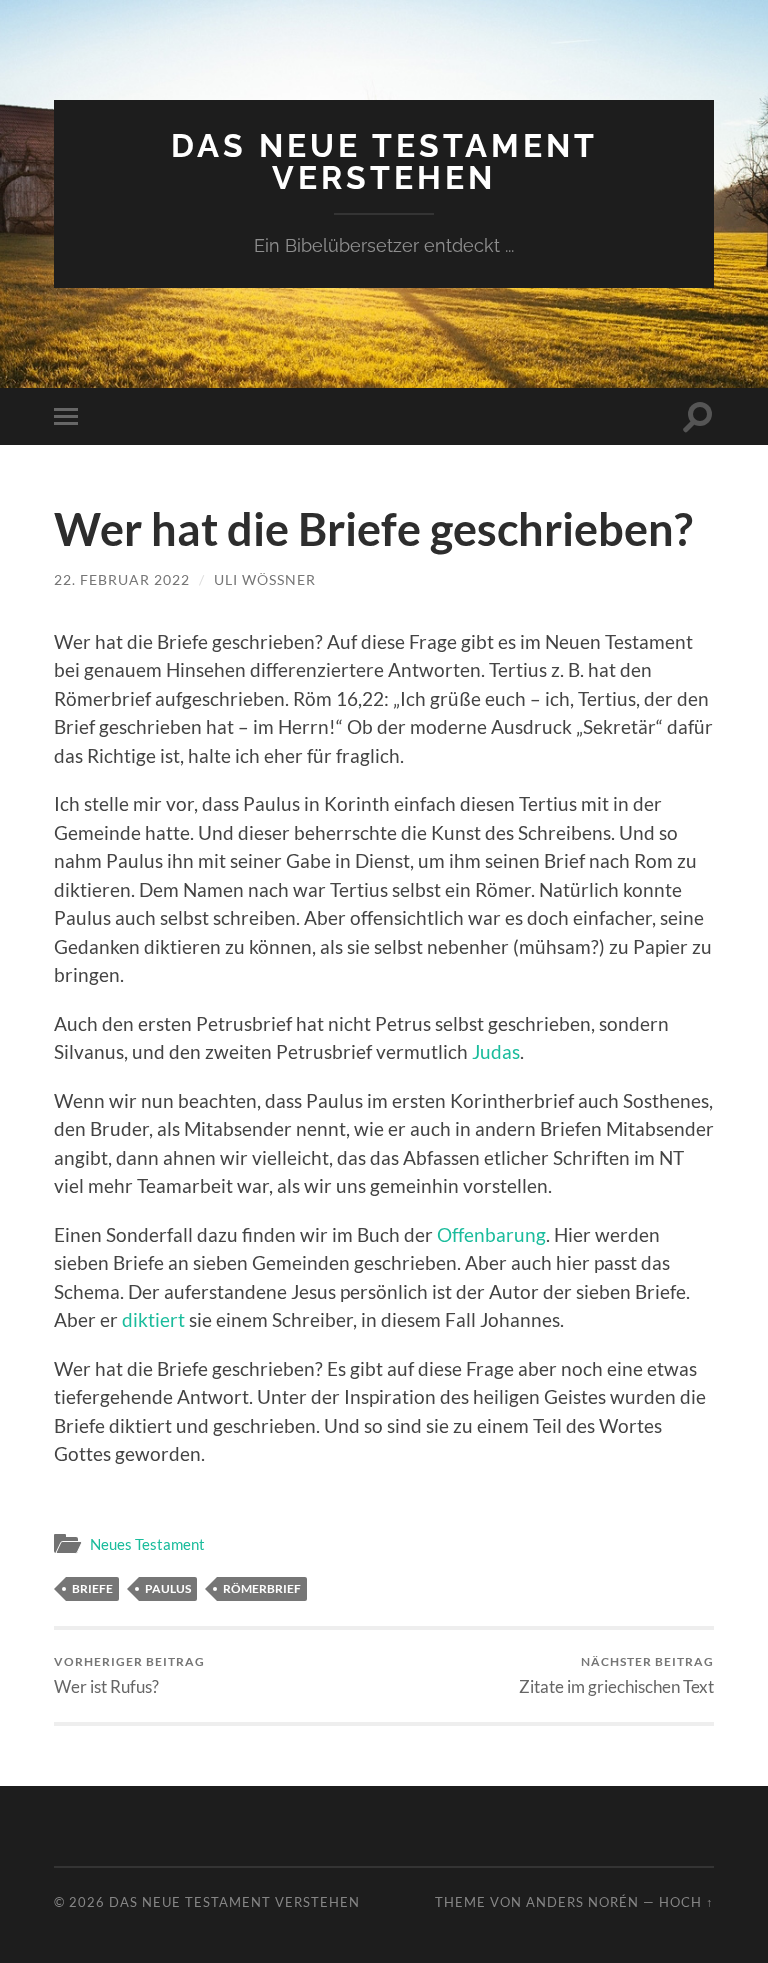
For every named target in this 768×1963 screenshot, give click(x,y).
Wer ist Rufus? (129, 1675)
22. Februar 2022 (122, 579)
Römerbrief (262, 1588)
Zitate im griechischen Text (616, 1675)
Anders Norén (582, 1902)
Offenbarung (491, 1234)
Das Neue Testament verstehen (384, 161)
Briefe (92, 1588)
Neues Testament (147, 1544)
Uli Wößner (265, 579)
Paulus (168, 1588)
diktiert (153, 1319)
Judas (496, 1051)
